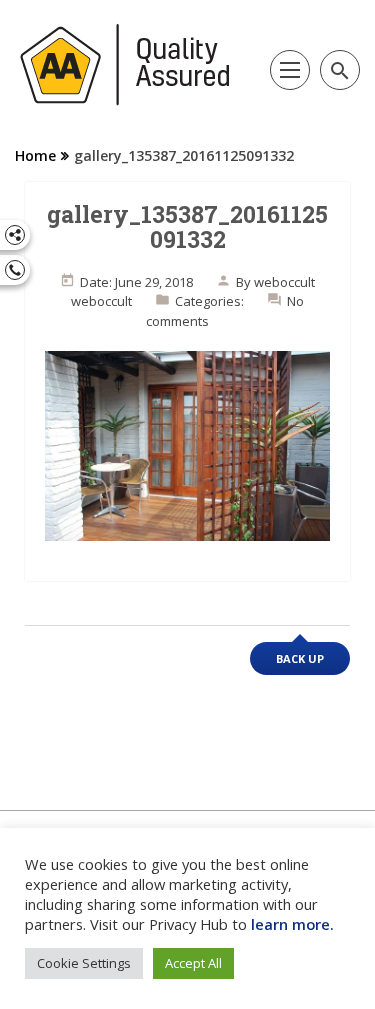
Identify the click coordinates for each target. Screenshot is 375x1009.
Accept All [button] (193, 963)
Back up (300, 658)
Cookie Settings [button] (84, 963)
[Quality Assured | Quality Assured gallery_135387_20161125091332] (125, 65)
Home (35, 155)
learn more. (292, 924)
